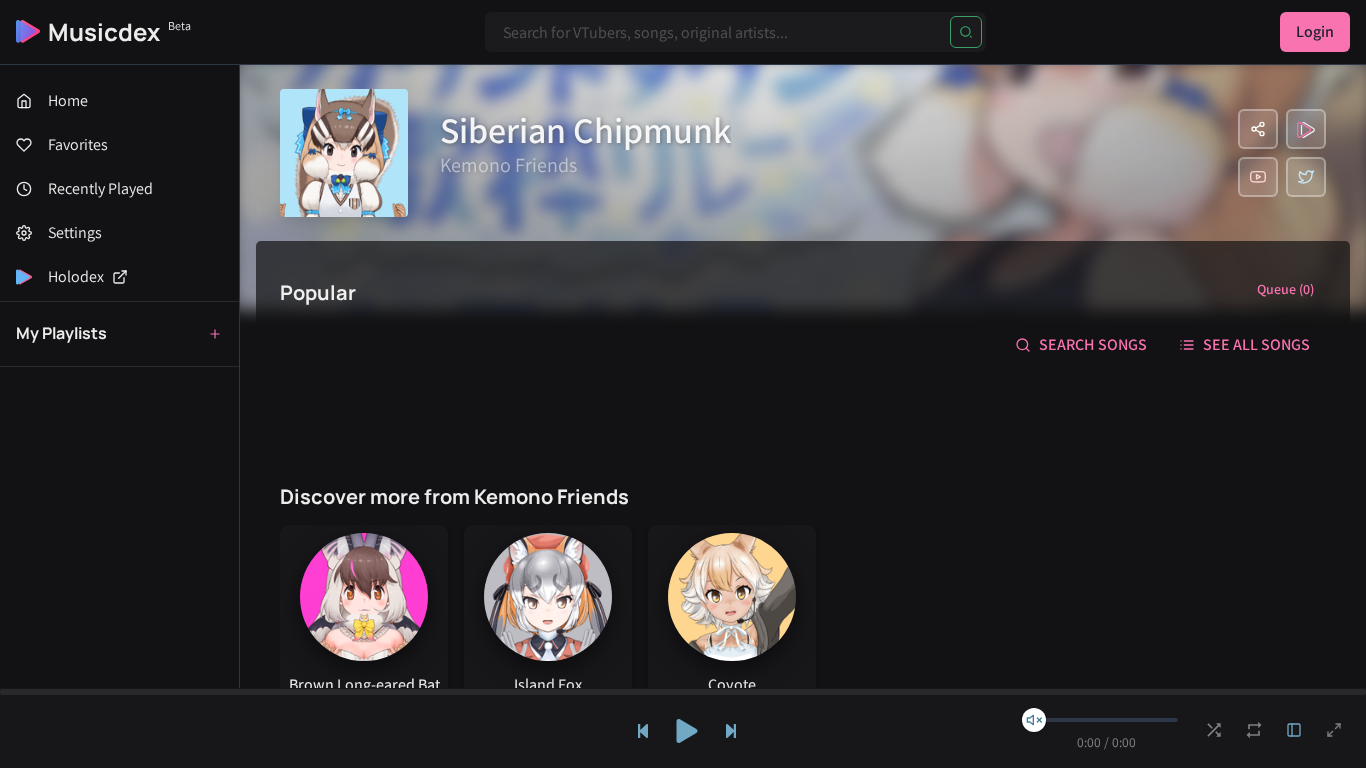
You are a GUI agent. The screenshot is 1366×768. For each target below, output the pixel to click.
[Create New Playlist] (215, 334)
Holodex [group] (76, 276)
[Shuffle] (1214, 730)
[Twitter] (1306, 177)
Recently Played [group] (100, 188)
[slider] (1034, 720)
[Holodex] (1306, 129)
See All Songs (1256, 344)
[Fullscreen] (1334, 730)
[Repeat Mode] (1254, 730)
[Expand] (1294, 730)
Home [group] (68, 100)
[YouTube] (1258, 177)
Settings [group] (75, 232)
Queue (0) (1285, 289)
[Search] (966, 32)
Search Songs (1093, 344)
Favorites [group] (78, 144)
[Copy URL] (1258, 129)
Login (1315, 31)
